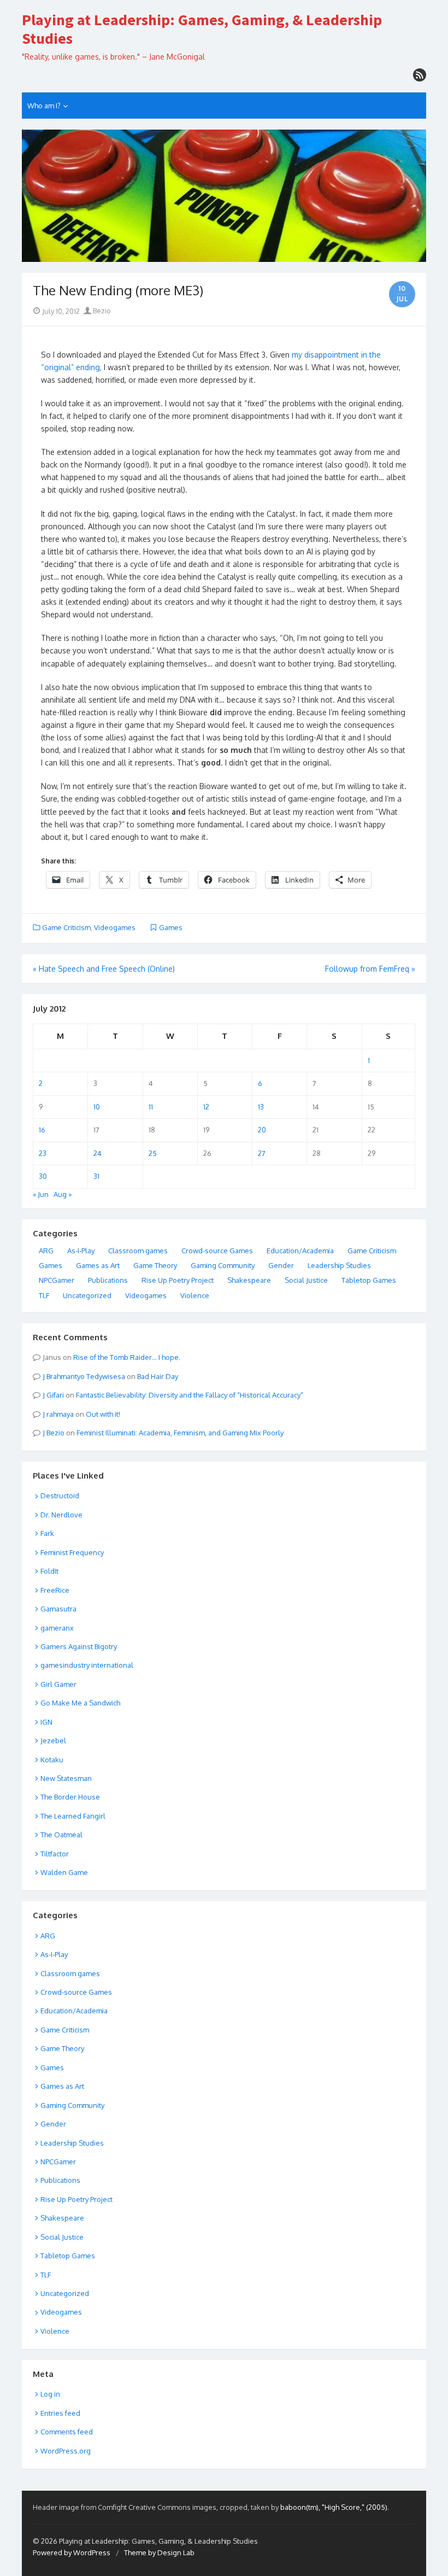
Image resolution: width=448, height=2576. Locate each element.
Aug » (63, 1194)
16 (42, 1130)
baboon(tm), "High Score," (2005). (335, 2507)
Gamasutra (58, 1609)
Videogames (115, 927)
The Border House (70, 1797)
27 (262, 1153)
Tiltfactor (55, 1854)
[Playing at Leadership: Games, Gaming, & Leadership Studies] (224, 196)
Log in (50, 2394)
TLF (44, 1295)
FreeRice (55, 1590)
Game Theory (155, 1265)
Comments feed (67, 2432)
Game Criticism (66, 927)
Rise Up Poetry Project (178, 1280)
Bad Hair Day (158, 1376)
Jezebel (53, 1740)
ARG (46, 1251)
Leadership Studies (339, 1265)
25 (153, 1153)
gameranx (57, 1628)
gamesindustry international (87, 1665)
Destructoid (60, 1496)
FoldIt (49, 1571)
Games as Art (98, 1265)
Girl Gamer (58, 1684)
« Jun (41, 1194)
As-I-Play (81, 1251)
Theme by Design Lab (159, 2552)
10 (97, 1107)
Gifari (55, 1395)
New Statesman (66, 1778)
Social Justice (306, 1280)
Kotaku (52, 1760)
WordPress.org (66, 2451)
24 (98, 1153)
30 (43, 1176)
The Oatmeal (61, 1835)
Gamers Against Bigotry (79, 1646)
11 (151, 1107)
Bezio (101, 311)
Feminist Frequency (72, 1552)
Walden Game (64, 1872)
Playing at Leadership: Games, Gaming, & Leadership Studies (202, 29)
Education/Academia (300, 1251)
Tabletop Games (369, 1280)
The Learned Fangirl (73, 1816)
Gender (281, 1265)
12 (206, 1107)
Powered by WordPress (72, 2552)
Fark (47, 1533)
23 (43, 1153)
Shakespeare (249, 1280)
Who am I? (44, 106)
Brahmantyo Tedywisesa (86, 1376)
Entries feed (60, 2413)
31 (96, 1176)
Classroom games (138, 1251)
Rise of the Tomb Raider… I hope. (127, 1357)
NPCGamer (57, 1280)
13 (261, 1107)
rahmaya (60, 1414)
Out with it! (103, 1414)
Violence (195, 1295)
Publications (108, 1280)
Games (171, 927)
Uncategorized (87, 1295)
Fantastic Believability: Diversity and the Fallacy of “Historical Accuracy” (190, 1395)
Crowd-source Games (217, 1251)
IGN (46, 1722)
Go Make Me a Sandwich (80, 1703)
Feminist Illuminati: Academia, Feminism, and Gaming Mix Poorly (180, 1433)
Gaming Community (223, 1265)
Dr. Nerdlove (61, 1515)
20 (262, 1130)
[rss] (420, 75)
